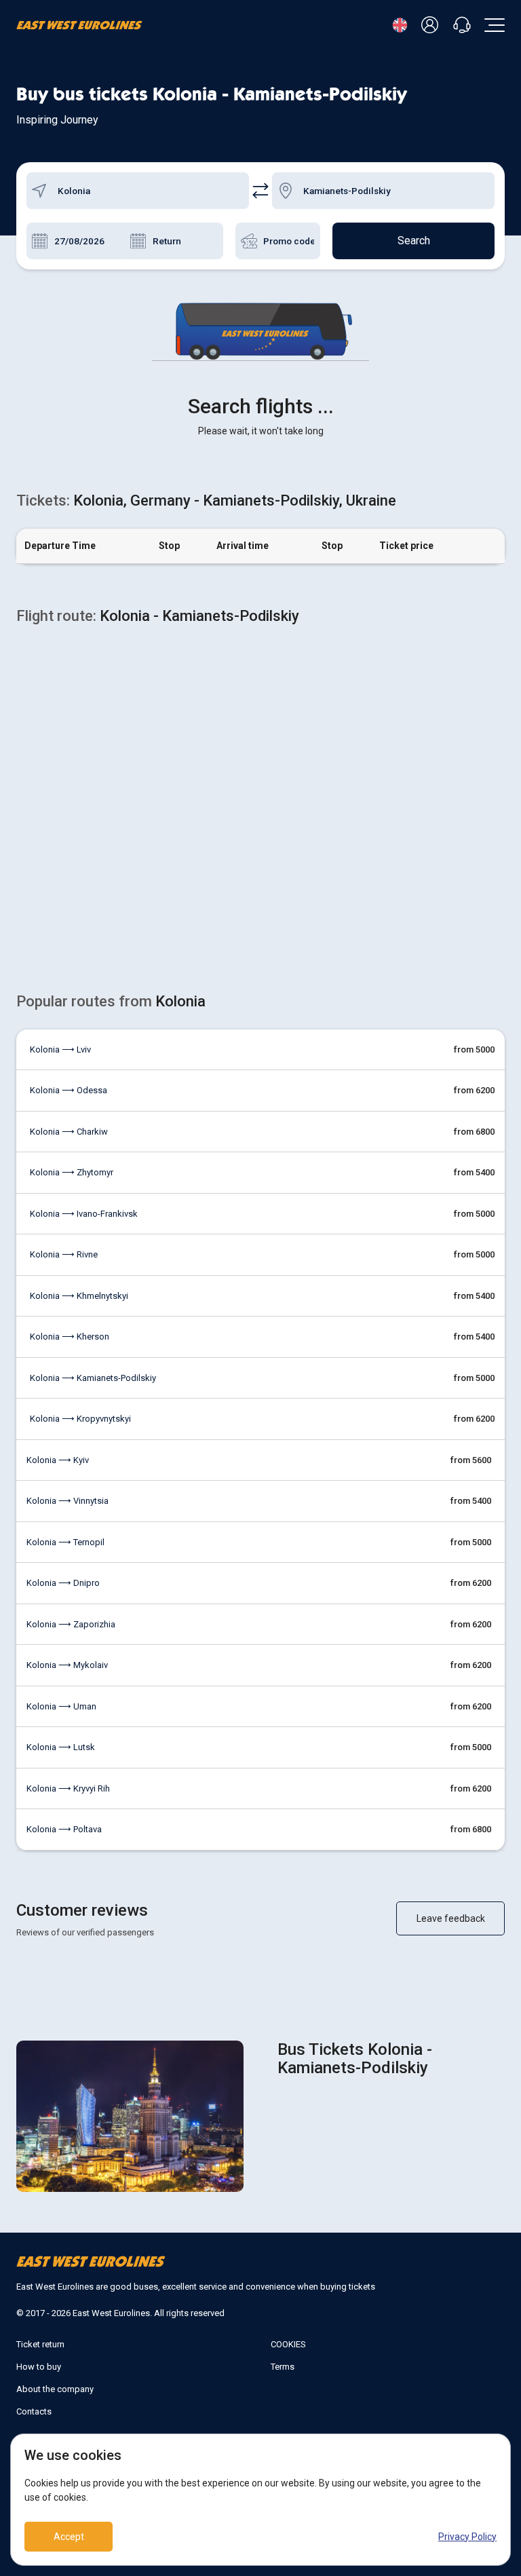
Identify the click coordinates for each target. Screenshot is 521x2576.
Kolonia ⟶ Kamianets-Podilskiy (93, 1378)
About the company (55, 2389)
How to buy (39, 2367)
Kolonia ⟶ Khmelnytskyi (79, 1296)
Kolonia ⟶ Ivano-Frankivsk (84, 1214)
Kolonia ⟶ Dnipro (63, 1583)
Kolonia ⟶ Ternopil (65, 1542)
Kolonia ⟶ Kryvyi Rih (68, 1788)
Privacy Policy (467, 2537)
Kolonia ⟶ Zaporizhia (71, 1624)
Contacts (34, 2411)
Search (414, 241)
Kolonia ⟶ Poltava (64, 1829)
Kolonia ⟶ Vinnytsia (67, 1501)
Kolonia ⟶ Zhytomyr (72, 1172)
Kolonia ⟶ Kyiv (58, 1460)
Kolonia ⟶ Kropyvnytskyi (80, 1419)
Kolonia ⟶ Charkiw (69, 1132)
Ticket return (40, 2344)
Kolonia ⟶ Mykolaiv (67, 1665)
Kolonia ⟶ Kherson (70, 1337)
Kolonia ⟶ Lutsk (61, 1747)
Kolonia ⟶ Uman (61, 1706)
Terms (283, 2367)
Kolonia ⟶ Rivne (64, 1254)
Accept (69, 2537)
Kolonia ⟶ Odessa (69, 1090)
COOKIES (288, 2344)
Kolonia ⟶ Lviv (60, 1049)
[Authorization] (432, 25)
